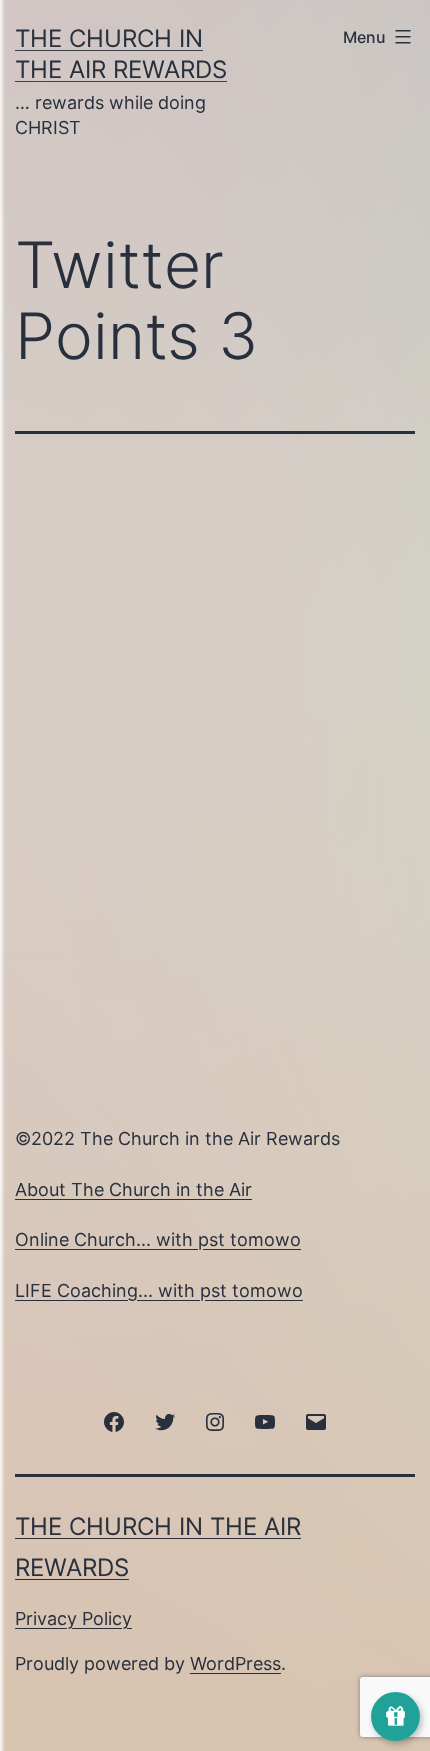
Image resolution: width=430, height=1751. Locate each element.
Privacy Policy (73, 1618)
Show (395, 1716)
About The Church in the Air (133, 1189)
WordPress (235, 1663)
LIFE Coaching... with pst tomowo (159, 1290)
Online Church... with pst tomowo (158, 1239)
